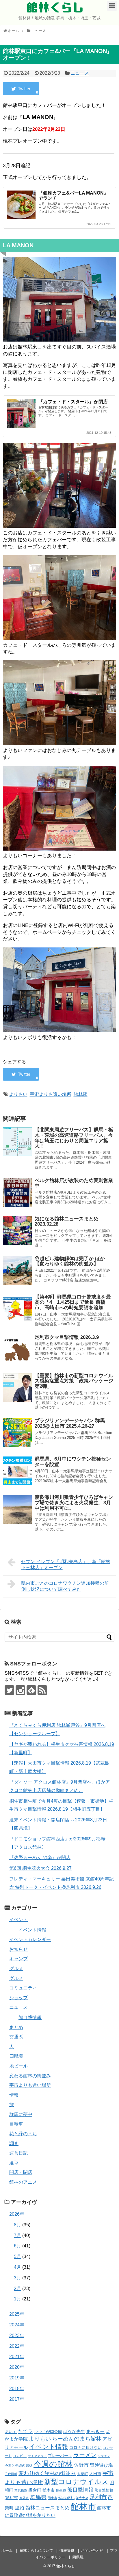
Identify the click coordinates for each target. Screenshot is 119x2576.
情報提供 (67, 2550)
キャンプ (18, 1959)
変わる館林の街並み (30, 2076)
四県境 (16, 2056)
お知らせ (18, 1949)
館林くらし (55, 7)
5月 (17, 2256)
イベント (18, 1920)
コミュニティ (23, 1988)
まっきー (95, 2431)
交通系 (16, 2037)
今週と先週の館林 (18, 2465)
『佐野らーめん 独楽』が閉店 (40, 1858)
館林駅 (81, 1094)
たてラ (25, 2431)
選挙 (14, 2163)
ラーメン (85, 2455)
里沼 (20, 2508)
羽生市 (52, 2498)
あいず (11, 2432)
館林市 (83, 2506)
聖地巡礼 (66, 2498)
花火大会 (82, 2498)
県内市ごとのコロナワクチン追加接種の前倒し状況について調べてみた (65, 1586)
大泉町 (82, 2474)
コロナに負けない (85, 2447)
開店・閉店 (21, 2172)
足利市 (98, 2497)
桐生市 (61, 2490)
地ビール (18, 2066)
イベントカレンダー (30, 1939)
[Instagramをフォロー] (20, 1690)
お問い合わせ (92, 2550)
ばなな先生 (74, 2431)
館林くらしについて (36, 2550)
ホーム (7, 2550)
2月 (17, 2288)
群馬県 (38, 2497)
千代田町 (11, 2474)
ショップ (18, 1998)
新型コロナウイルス (76, 2482)
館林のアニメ (23, 2182)
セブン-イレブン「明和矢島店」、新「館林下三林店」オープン (66, 1565)
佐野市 (81, 2465)
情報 (14, 2095)
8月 (17, 2225)
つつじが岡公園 (48, 2432)
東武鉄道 (21, 2490)
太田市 (95, 2474)
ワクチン (104, 2456)
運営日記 (18, 2153)
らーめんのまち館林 (77, 2439)
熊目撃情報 (30, 2018)
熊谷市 (24, 2498)
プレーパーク (60, 2456)
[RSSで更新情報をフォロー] (42, 1690)
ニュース (80, 73)
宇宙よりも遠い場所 (51, 1094)
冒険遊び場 (101, 2465)
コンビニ (20, 2456)
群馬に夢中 (21, 2114)
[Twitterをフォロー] (9, 1690)
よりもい (18, 1094)
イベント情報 (32, 1930)
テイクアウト (37, 2456)
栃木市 (49, 2490)
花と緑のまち (23, 2134)
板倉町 (35, 2490)
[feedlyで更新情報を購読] (31, 1690)
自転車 (16, 2124)
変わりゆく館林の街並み (47, 2473)
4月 (17, 2267)
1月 (17, 2299)
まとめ (16, 2027)
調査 (14, 2143)
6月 (17, 2246)
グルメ (16, 1969)
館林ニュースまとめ (48, 2508)
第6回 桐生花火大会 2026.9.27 (40, 1868)
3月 (17, 2278)
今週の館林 (53, 2464)
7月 (17, 2235)
